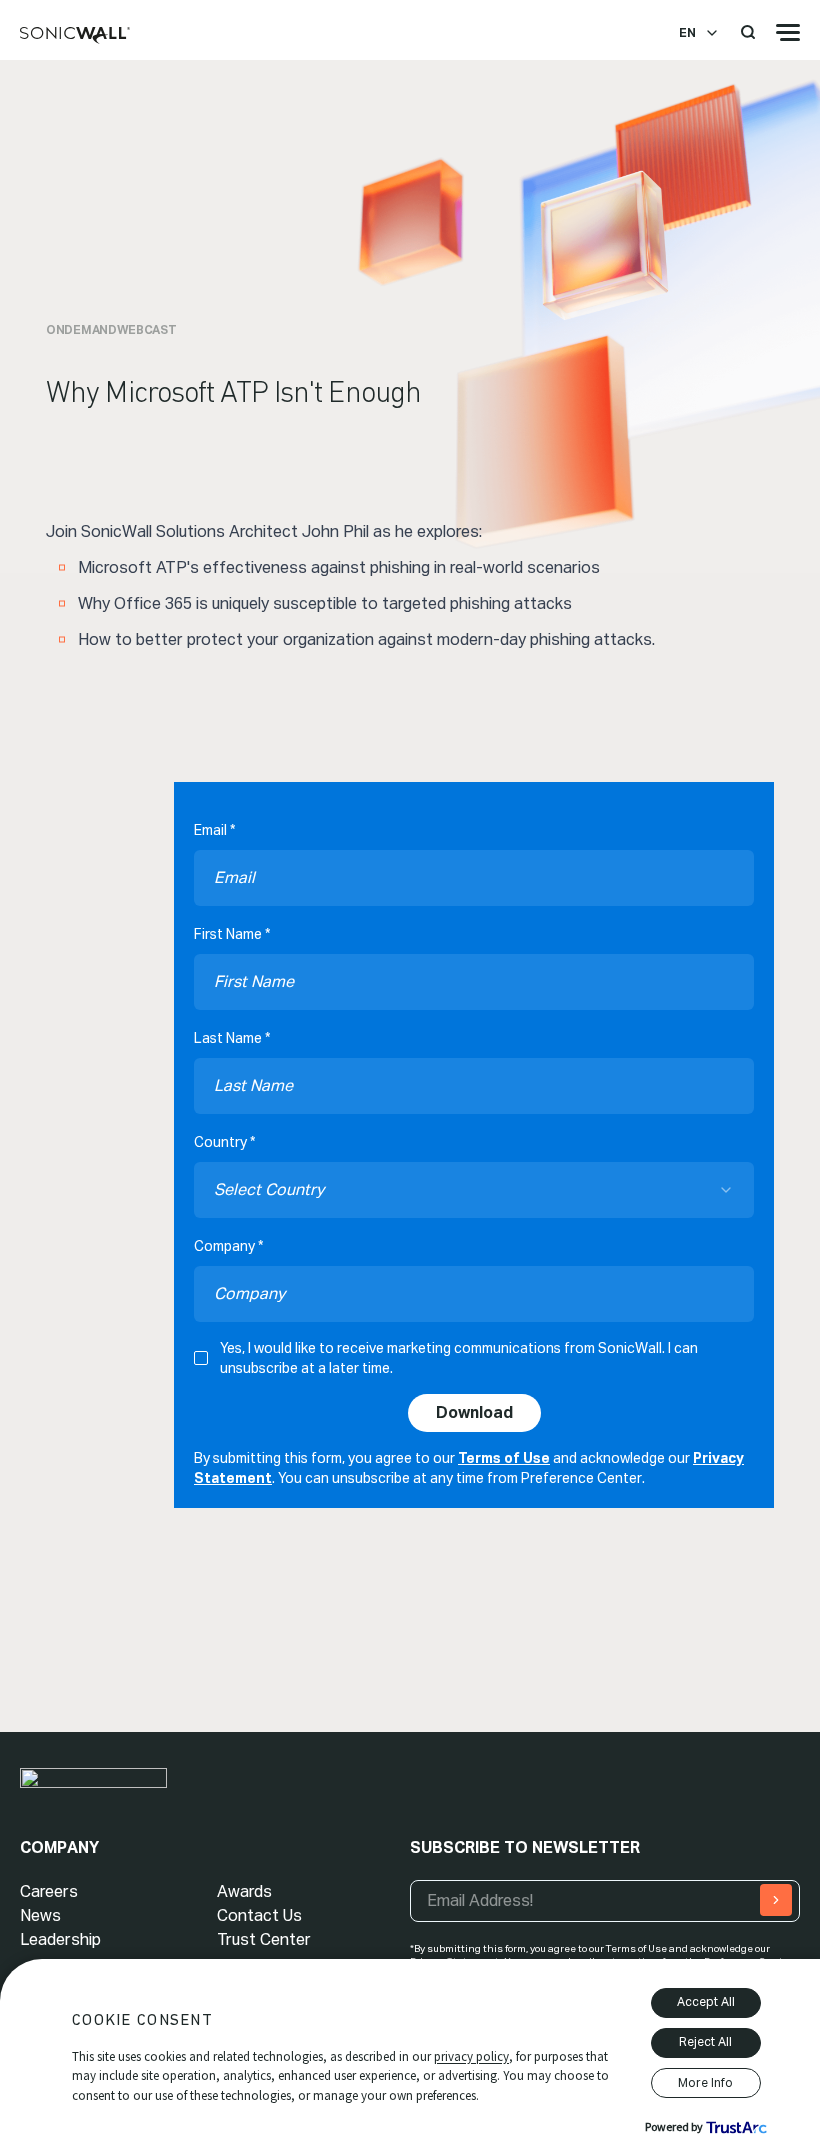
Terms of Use (504, 1458)
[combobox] (474, 1190)
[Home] (75, 36)
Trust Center (264, 1939)
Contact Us (259, 1915)
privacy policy (471, 2056)
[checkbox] (201, 1358)
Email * (214, 830)
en (687, 33)
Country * (224, 1142)
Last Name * (232, 1038)
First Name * (232, 934)
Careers (49, 1891)
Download (474, 1412)
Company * (228, 1246)
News (40, 1915)
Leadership (60, 1939)
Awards (244, 1891)
